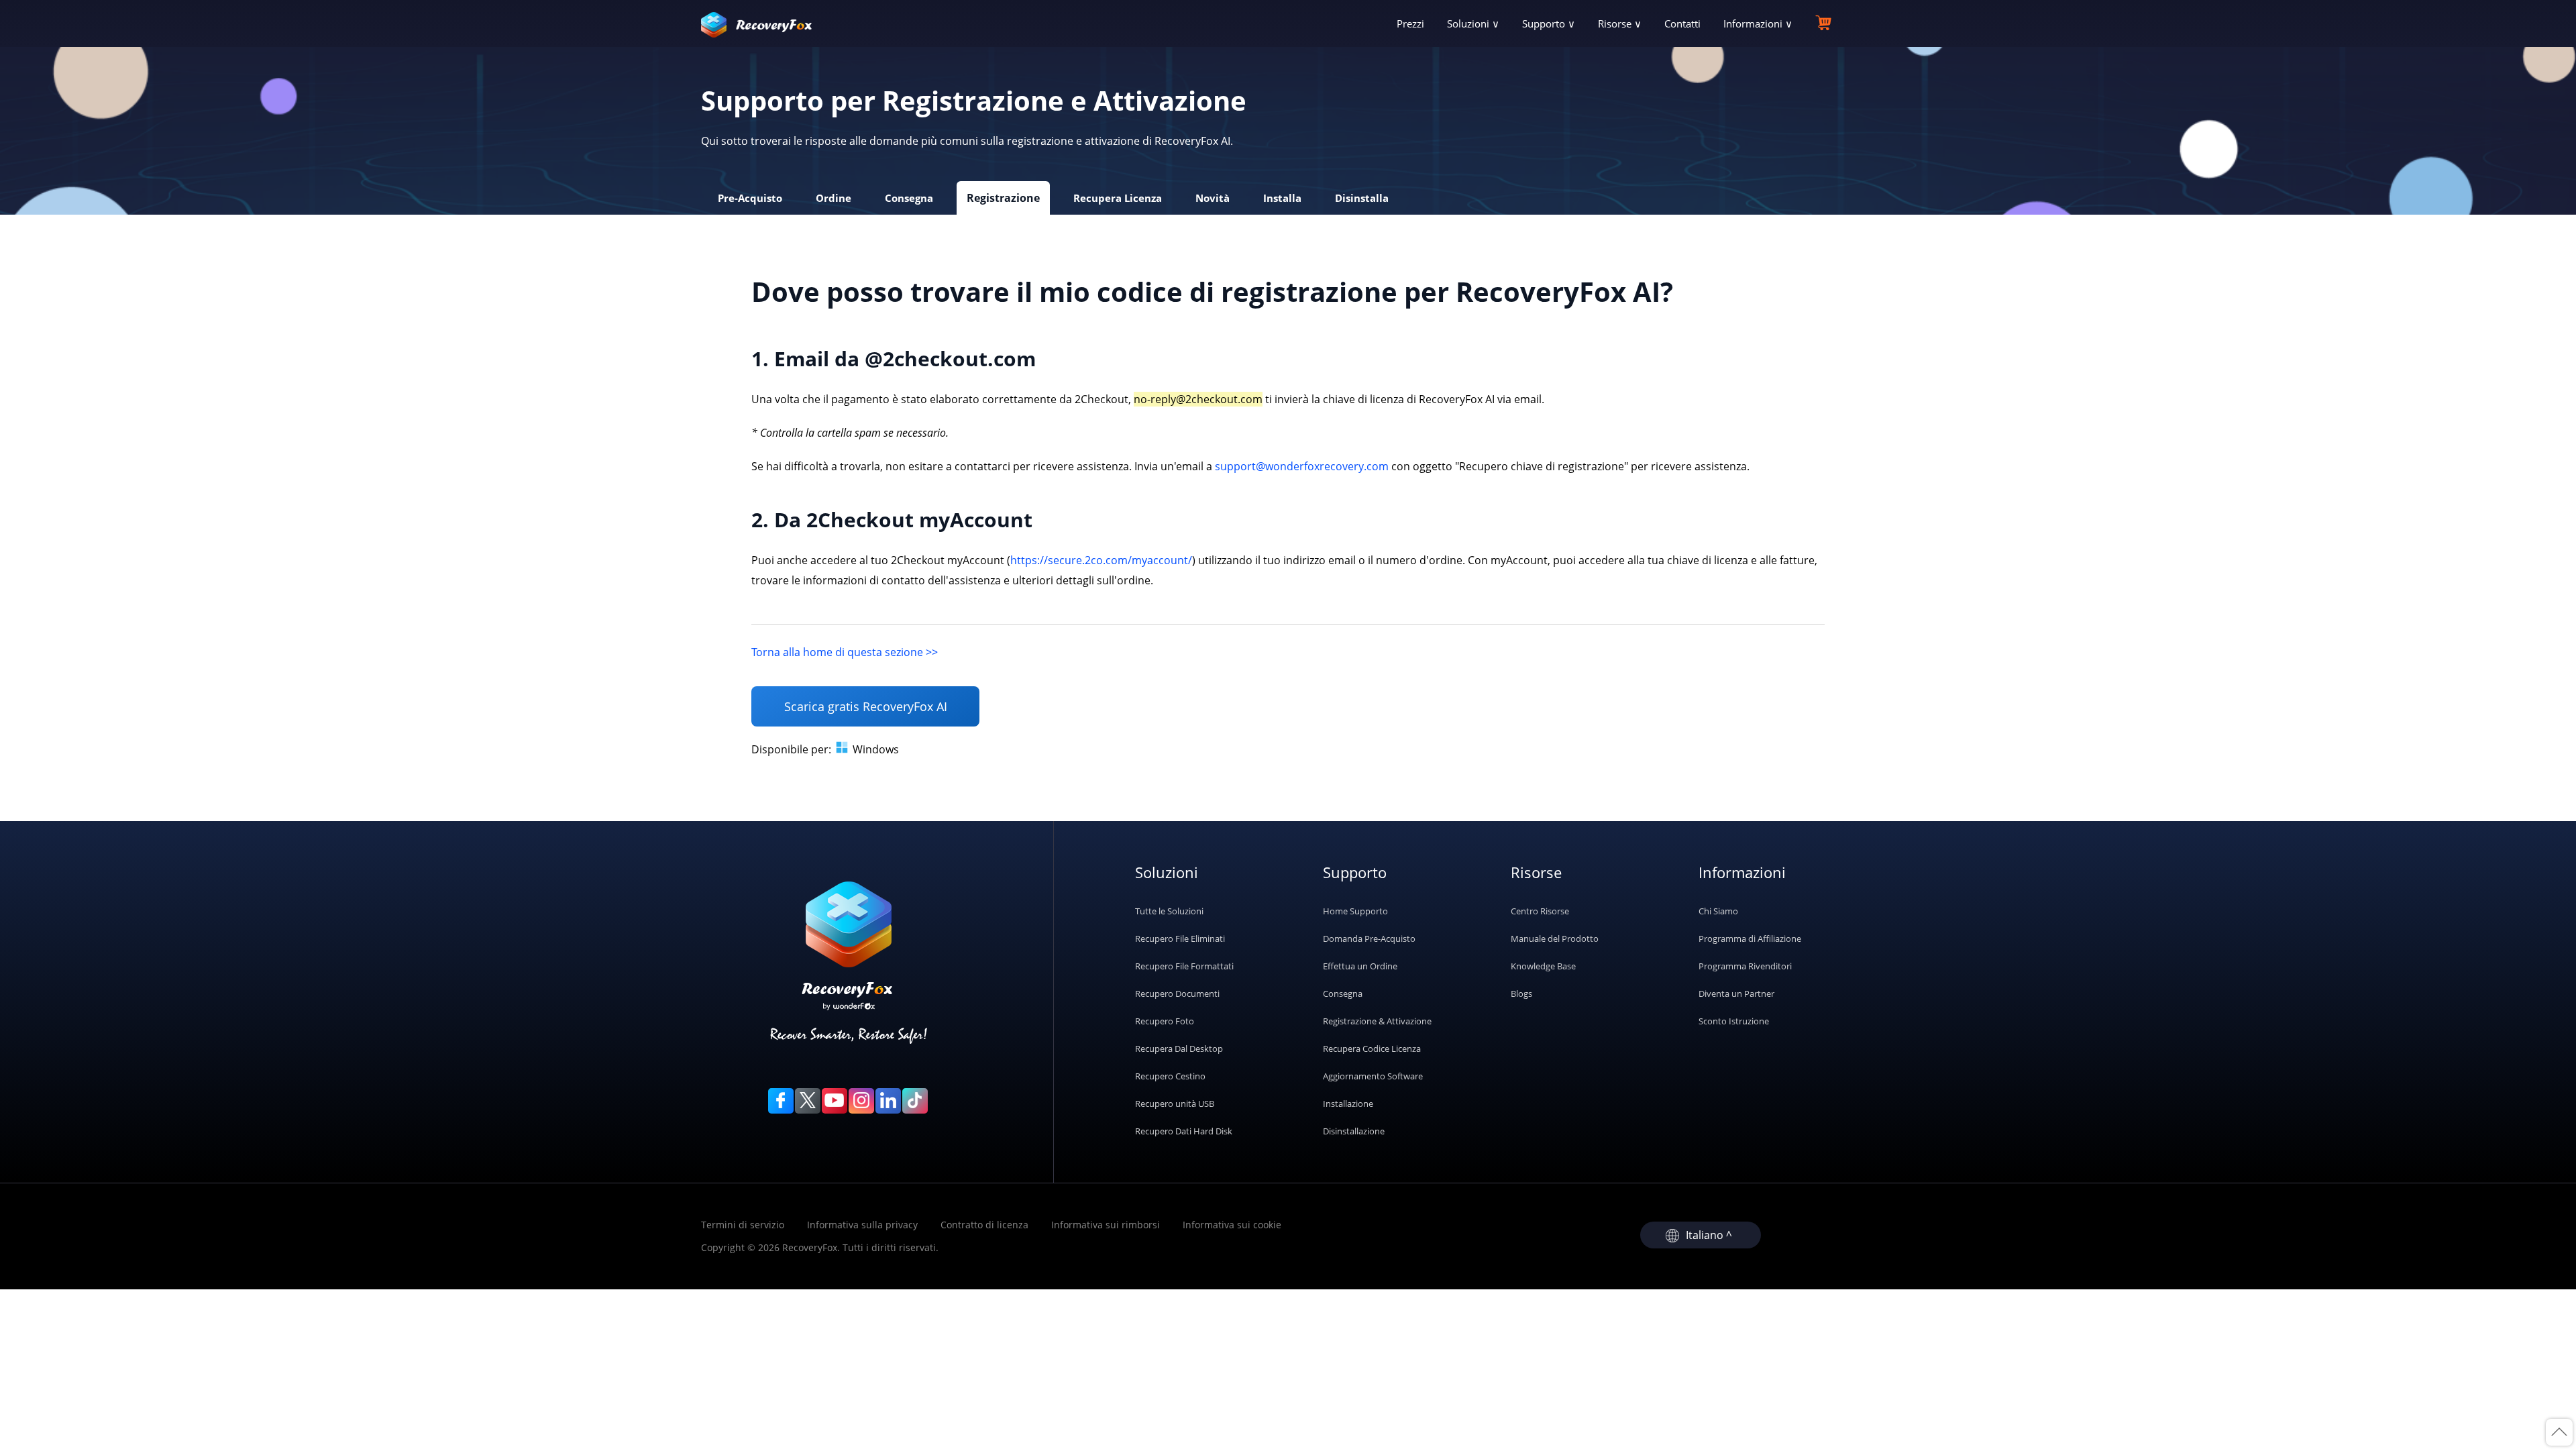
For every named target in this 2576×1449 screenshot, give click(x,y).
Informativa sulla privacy (862, 1225)
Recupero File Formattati (1184, 966)
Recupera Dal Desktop (1179, 1049)
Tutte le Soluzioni (1169, 911)
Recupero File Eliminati (1180, 938)
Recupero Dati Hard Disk (1184, 1131)
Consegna (1343, 994)
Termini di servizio (743, 1225)
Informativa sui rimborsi (1106, 1225)
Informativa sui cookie (1232, 1225)
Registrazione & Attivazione (1377, 1021)
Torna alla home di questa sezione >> (845, 652)
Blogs (1521, 994)
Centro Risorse (1540, 911)
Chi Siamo (1718, 911)
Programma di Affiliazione (1750, 938)
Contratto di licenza (984, 1225)
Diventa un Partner (1736, 994)
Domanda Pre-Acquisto (1369, 938)
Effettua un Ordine (1360, 966)
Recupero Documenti (1177, 994)
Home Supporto (1355, 911)
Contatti (1682, 23)
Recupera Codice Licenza (1372, 1049)
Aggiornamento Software (1373, 1076)
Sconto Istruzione (1734, 1021)
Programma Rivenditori (1745, 966)
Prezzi (1410, 23)
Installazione (1348, 1104)
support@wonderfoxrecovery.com (1302, 466)
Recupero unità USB (1175, 1104)
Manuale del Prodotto (1555, 938)
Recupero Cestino (1170, 1076)
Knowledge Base (1543, 966)
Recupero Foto (1165, 1021)
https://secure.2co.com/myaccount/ (1101, 560)
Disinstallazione (1354, 1131)
